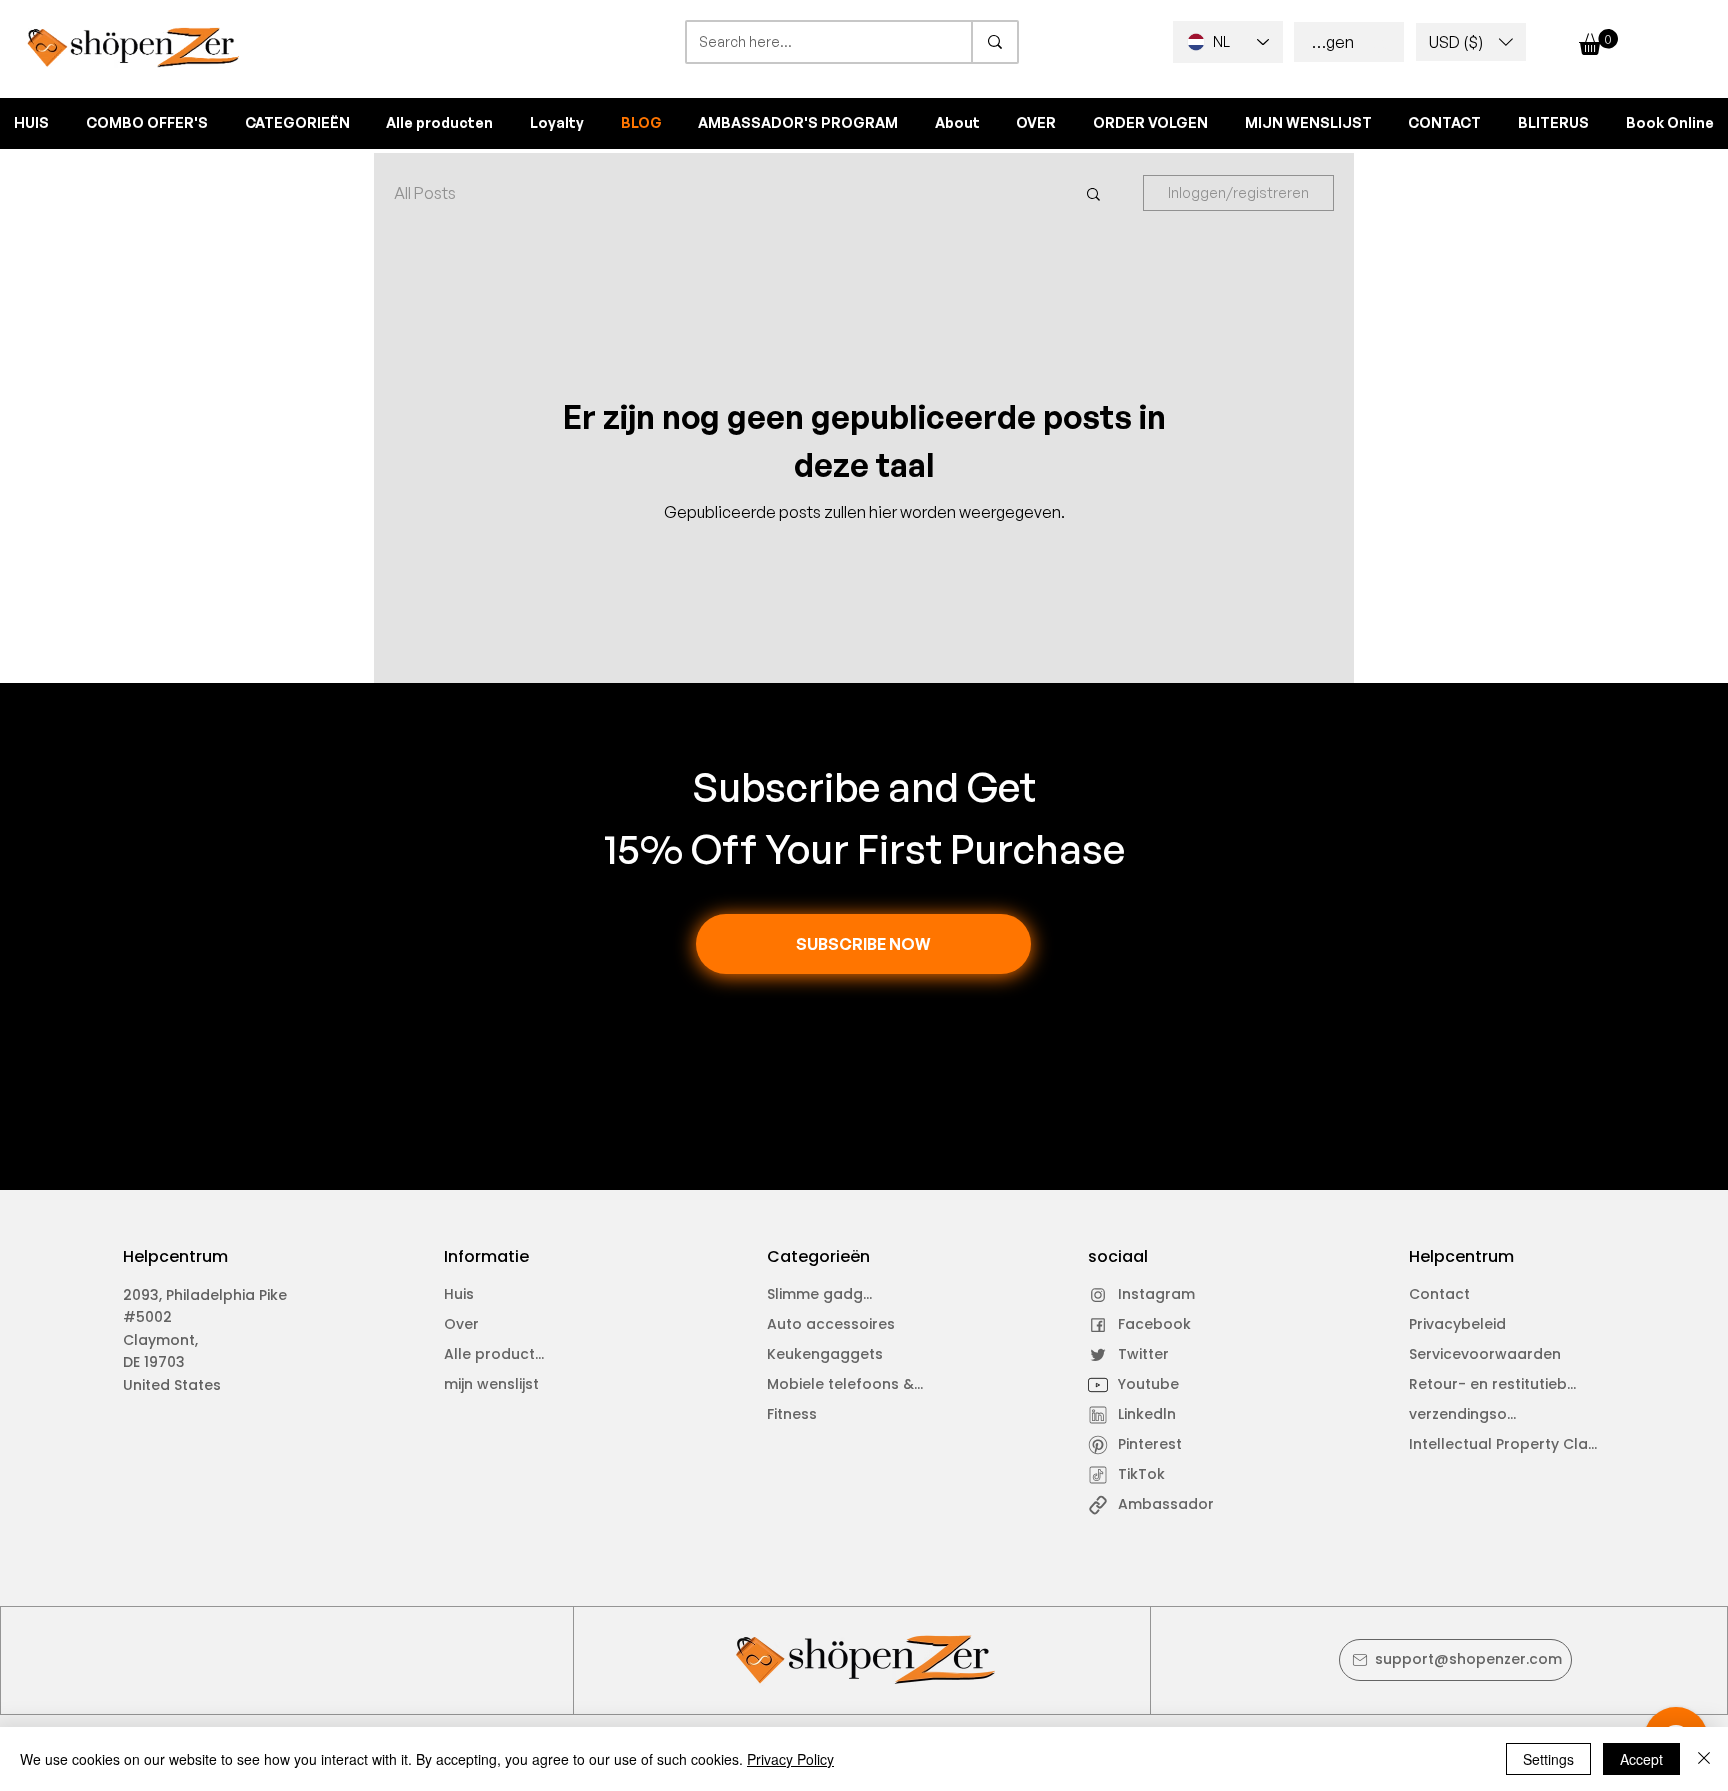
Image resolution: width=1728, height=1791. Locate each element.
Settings (1548, 1759)
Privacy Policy (790, 1759)
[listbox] (1471, 42)
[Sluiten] (1704, 1759)
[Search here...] (994, 42)
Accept (1641, 1759)
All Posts (425, 193)
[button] (1471, 42)
